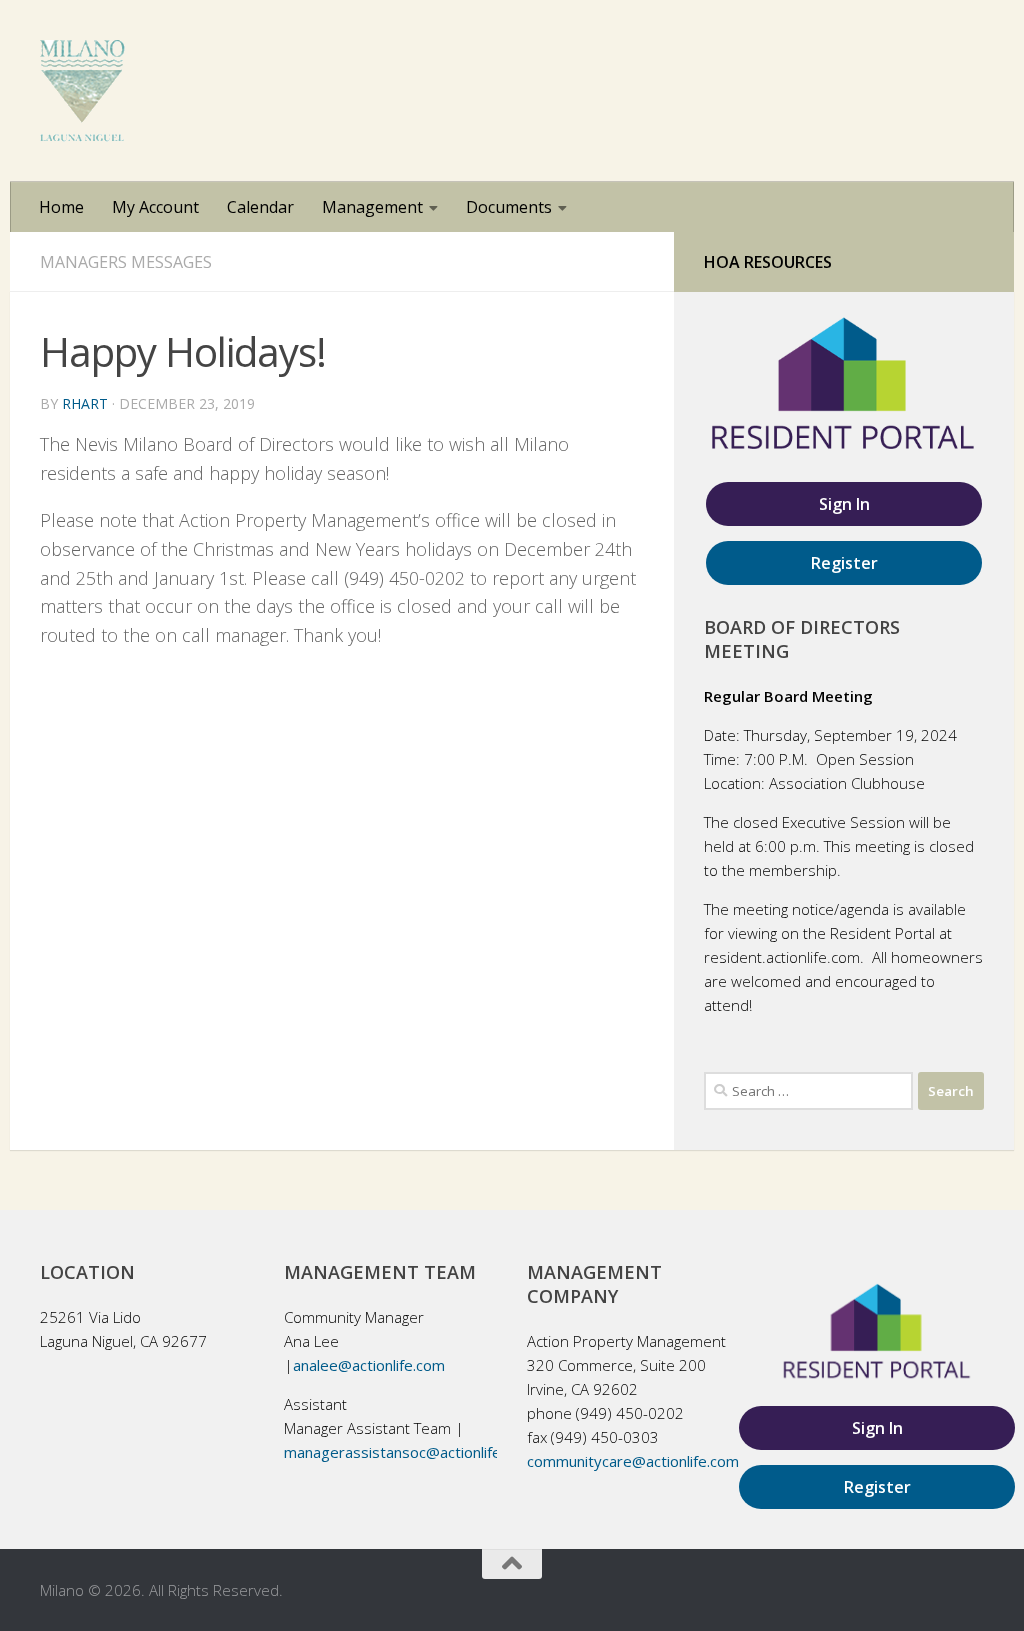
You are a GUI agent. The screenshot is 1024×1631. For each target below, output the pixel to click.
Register (844, 563)
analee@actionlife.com (369, 1365)
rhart (85, 403)
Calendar (260, 207)
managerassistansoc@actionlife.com (408, 1452)
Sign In (844, 504)
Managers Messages (126, 262)
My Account (155, 207)
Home (61, 207)
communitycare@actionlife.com (633, 1461)
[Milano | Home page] (82, 91)
